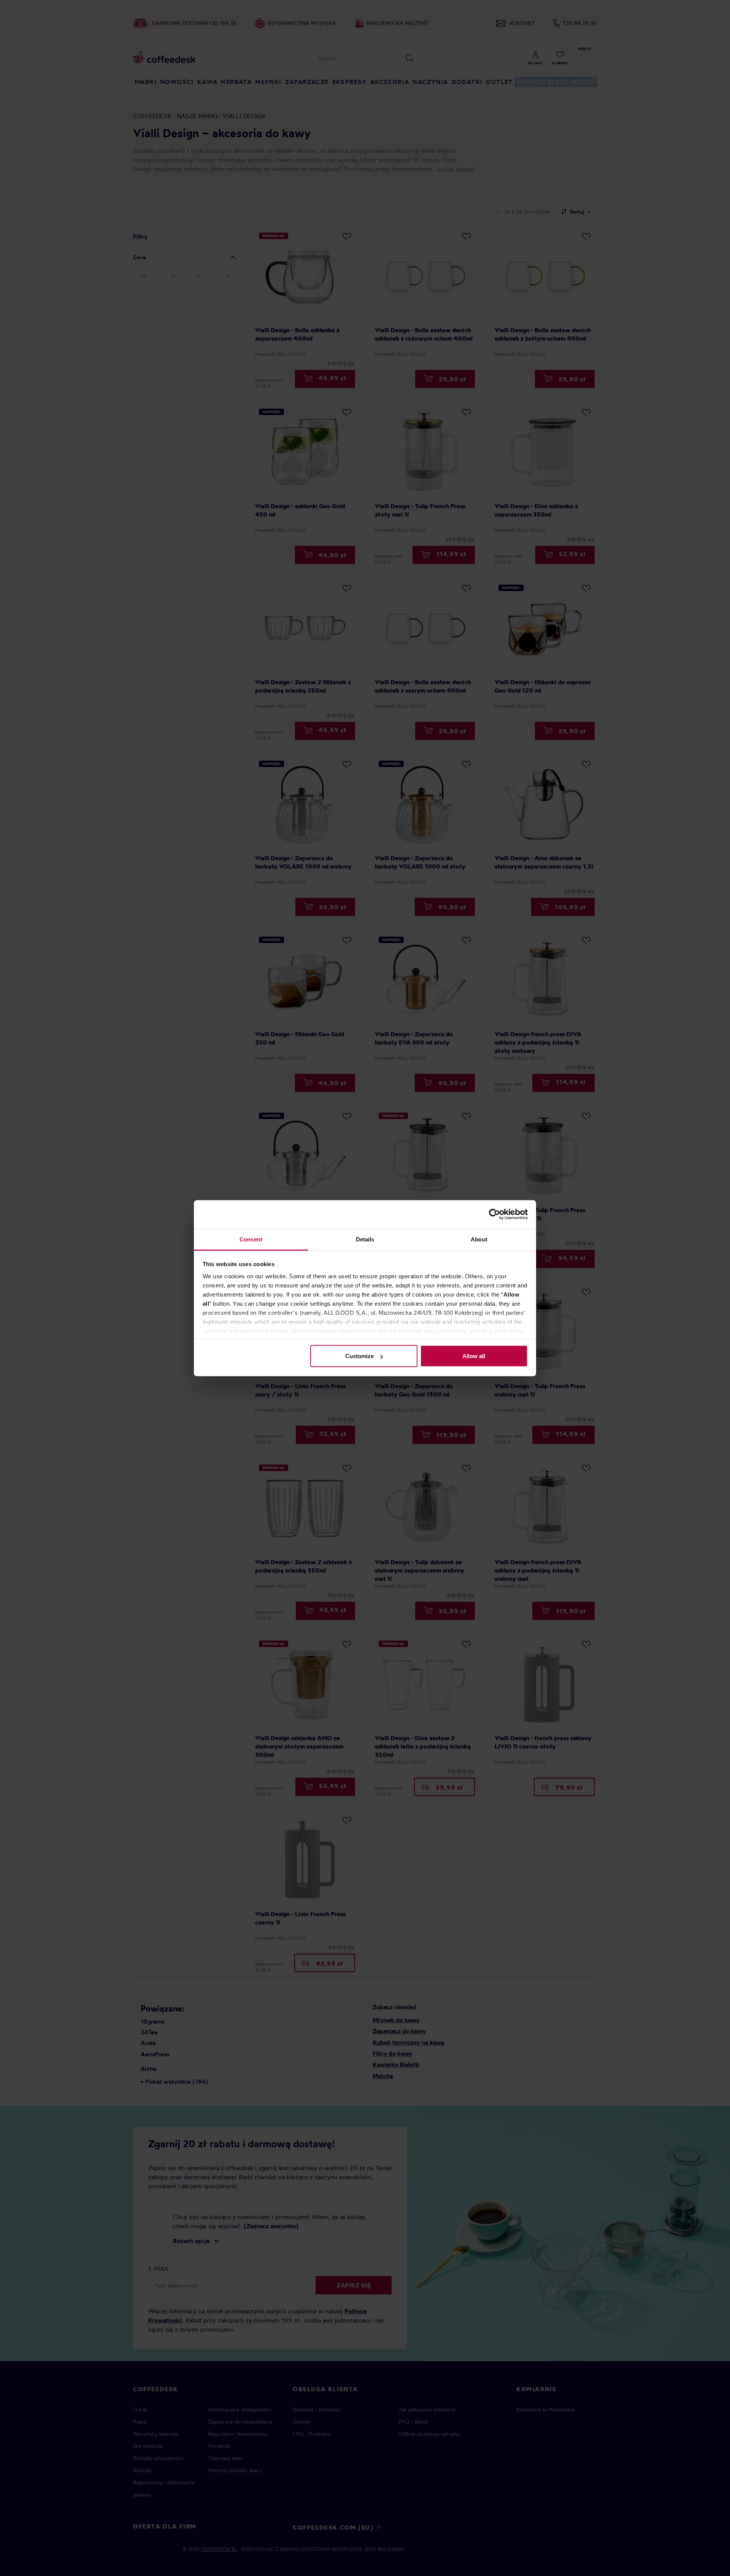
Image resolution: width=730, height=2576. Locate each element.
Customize (359, 1356)
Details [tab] (365, 1239)
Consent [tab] (251, 1239)
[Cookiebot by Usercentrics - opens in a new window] (494, 1214)
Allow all (474, 1356)
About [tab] (479, 1239)
